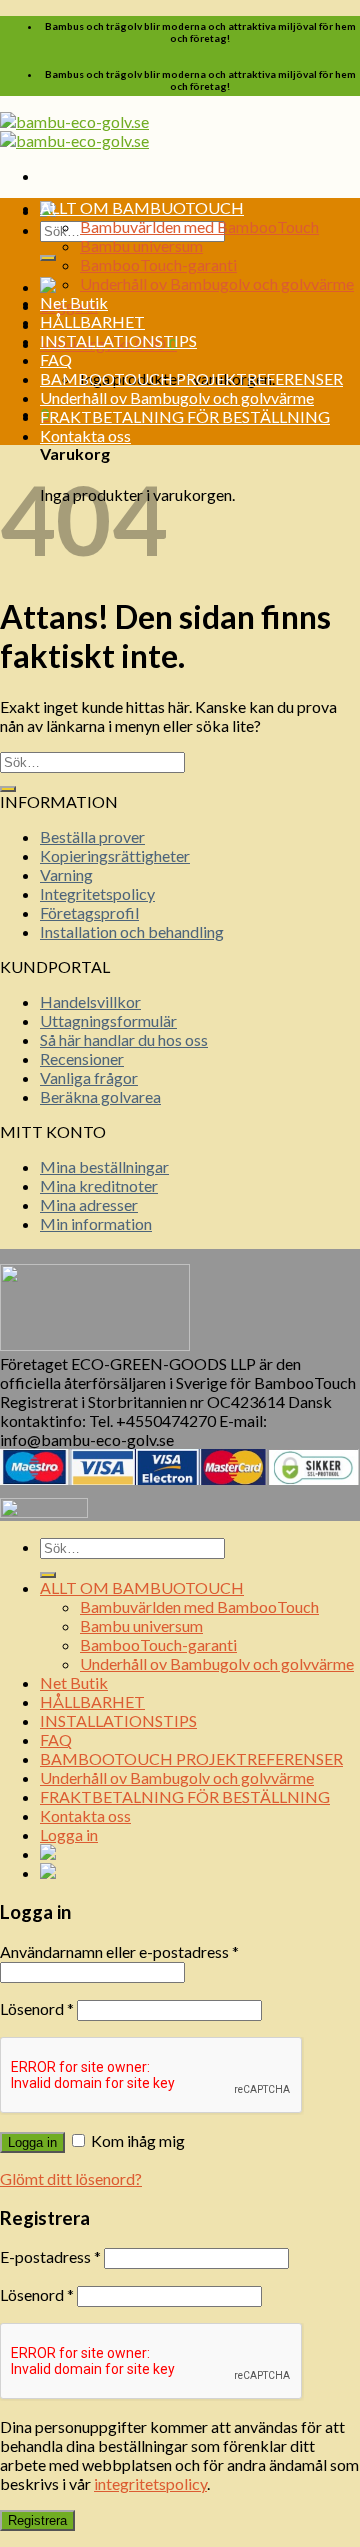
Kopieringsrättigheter (115, 855)
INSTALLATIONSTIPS (118, 340)
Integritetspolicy (97, 893)
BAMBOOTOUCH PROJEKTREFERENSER (191, 378)
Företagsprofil (89, 912)
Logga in (32, 2142)
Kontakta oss (85, 435)
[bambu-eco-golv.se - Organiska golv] (74, 131)
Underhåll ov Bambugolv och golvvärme (217, 283)
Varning (66, 874)
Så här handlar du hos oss (124, 1039)
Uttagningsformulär (108, 1020)
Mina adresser (89, 1204)
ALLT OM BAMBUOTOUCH (142, 207)
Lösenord (37, 2008)
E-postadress (50, 2256)
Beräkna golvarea (100, 1096)
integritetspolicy (150, 2483)
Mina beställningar (104, 1166)
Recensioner (82, 1058)
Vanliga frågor (89, 1077)
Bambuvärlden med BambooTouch (199, 226)
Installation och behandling (132, 931)
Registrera (37, 2520)
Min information (96, 1223)
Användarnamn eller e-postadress (119, 1951)
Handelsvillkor (90, 1001)
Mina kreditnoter (99, 1185)
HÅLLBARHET (92, 321)
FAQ (56, 359)
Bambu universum (141, 245)
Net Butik (74, 302)
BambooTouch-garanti (158, 264)
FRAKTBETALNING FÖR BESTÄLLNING (185, 416)
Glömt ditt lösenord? (71, 2178)
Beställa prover (92, 836)
